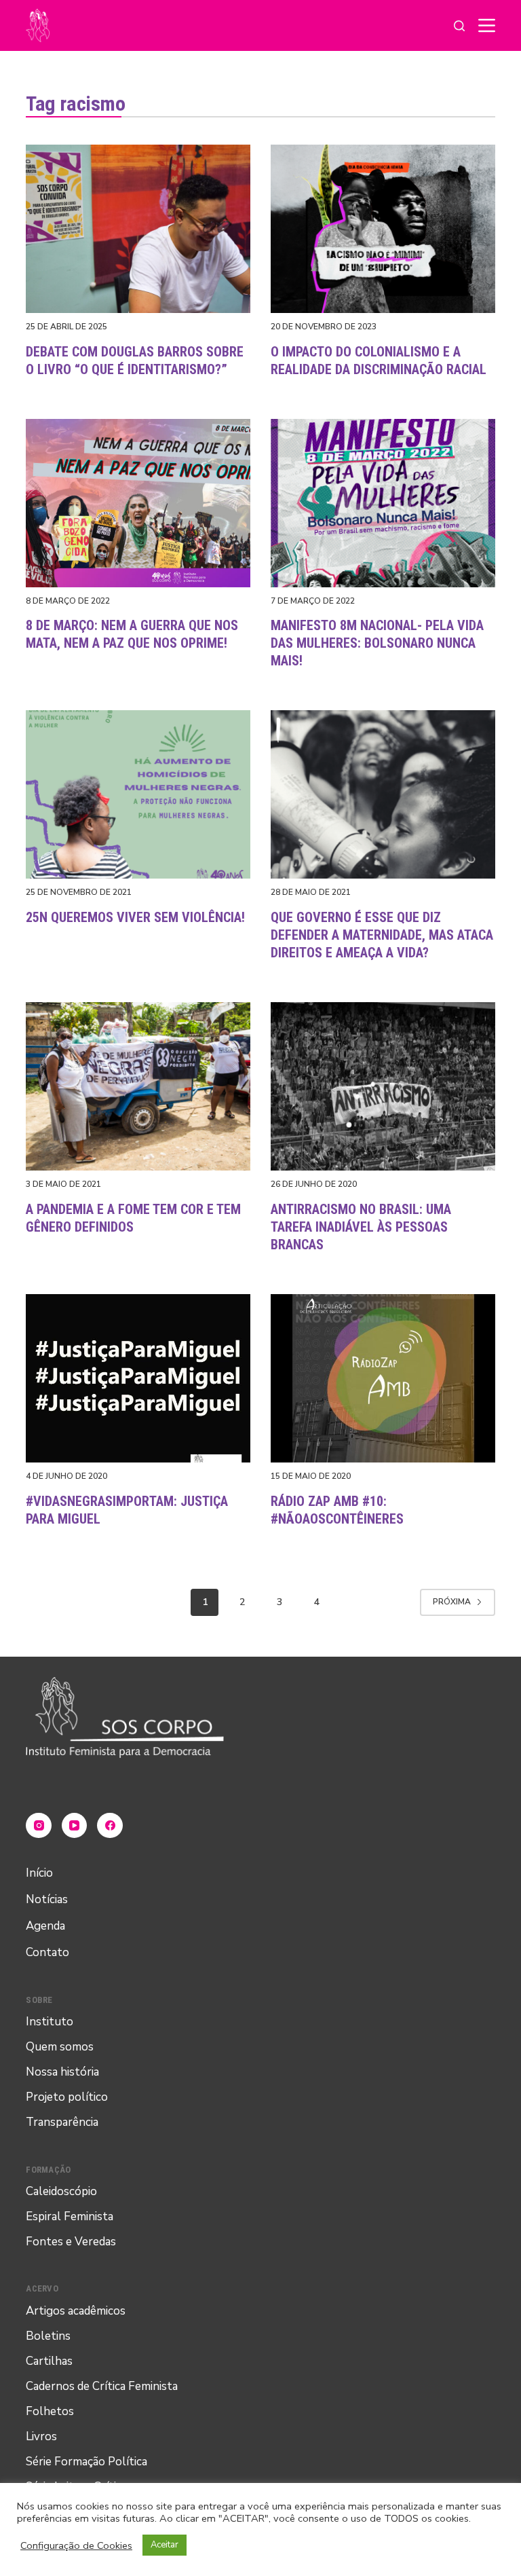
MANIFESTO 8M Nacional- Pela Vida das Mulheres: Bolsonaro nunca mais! (377, 643)
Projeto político (67, 2097)
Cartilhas (49, 2361)
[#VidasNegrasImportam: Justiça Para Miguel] (138, 1378)
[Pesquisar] (459, 26)
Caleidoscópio (61, 2191)
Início (39, 1873)
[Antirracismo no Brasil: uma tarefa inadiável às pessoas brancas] (383, 1086)
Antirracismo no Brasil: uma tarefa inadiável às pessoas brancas (361, 1227)
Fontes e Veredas (71, 2242)
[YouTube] (75, 1826)
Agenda (45, 1926)
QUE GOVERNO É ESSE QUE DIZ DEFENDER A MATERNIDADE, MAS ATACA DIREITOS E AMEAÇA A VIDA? (382, 935)
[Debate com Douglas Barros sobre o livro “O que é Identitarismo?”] (138, 229)
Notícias (47, 1899)
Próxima (452, 1602)
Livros (41, 2436)
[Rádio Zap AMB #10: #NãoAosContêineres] (383, 1378)
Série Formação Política (86, 2462)
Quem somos (60, 2047)
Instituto (50, 2022)
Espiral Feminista (70, 2216)
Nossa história (62, 2072)
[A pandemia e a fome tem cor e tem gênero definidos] (138, 1086)
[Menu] (487, 25)
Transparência (62, 2122)
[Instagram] (39, 1826)
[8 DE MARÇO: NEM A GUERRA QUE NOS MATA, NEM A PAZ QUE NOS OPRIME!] (138, 503)
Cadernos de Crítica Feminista (102, 2386)
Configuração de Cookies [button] (76, 2545)
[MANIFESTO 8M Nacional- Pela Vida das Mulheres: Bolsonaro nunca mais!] (383, 503)
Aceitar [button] (165, 2545)
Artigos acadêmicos (76, 2311)
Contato (47, 1952)
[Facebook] (110, 1826)
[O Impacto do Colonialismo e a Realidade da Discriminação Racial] (383, 229)
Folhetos (50, 2411)
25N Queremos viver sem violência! (135, 917)
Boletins (48, 2336)
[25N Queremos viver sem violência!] (138, 794)
